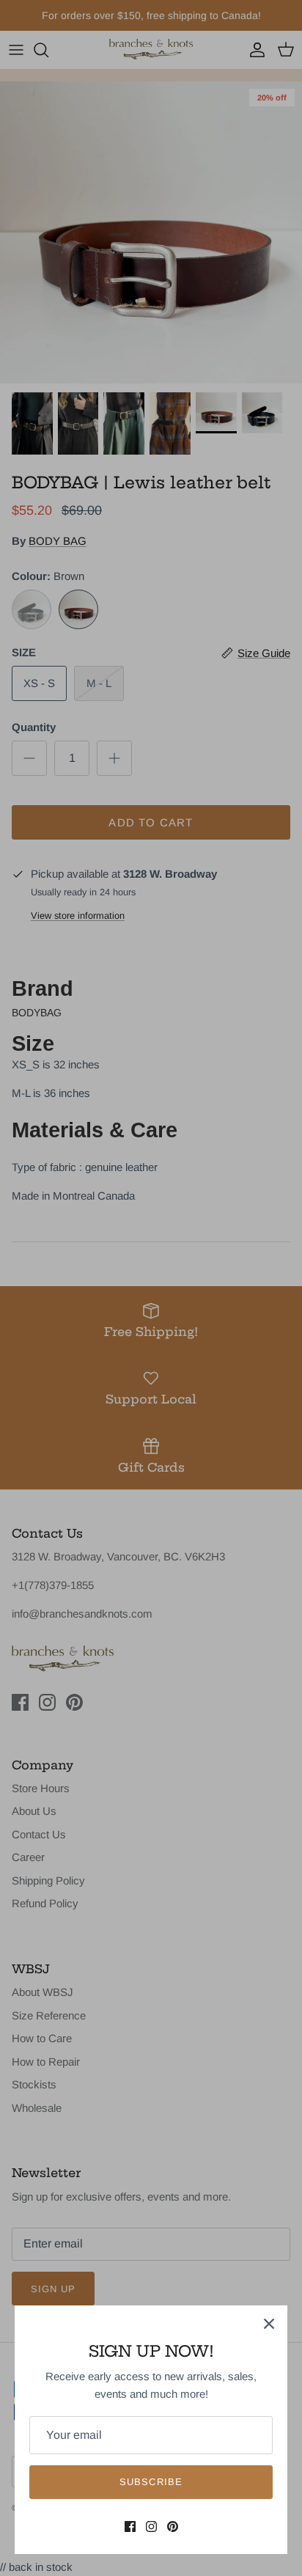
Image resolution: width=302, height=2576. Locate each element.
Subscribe (151, 2482)
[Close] (269, 2324)
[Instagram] (151, 2527)
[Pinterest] (173, 2527)
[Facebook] (130, 2527)
